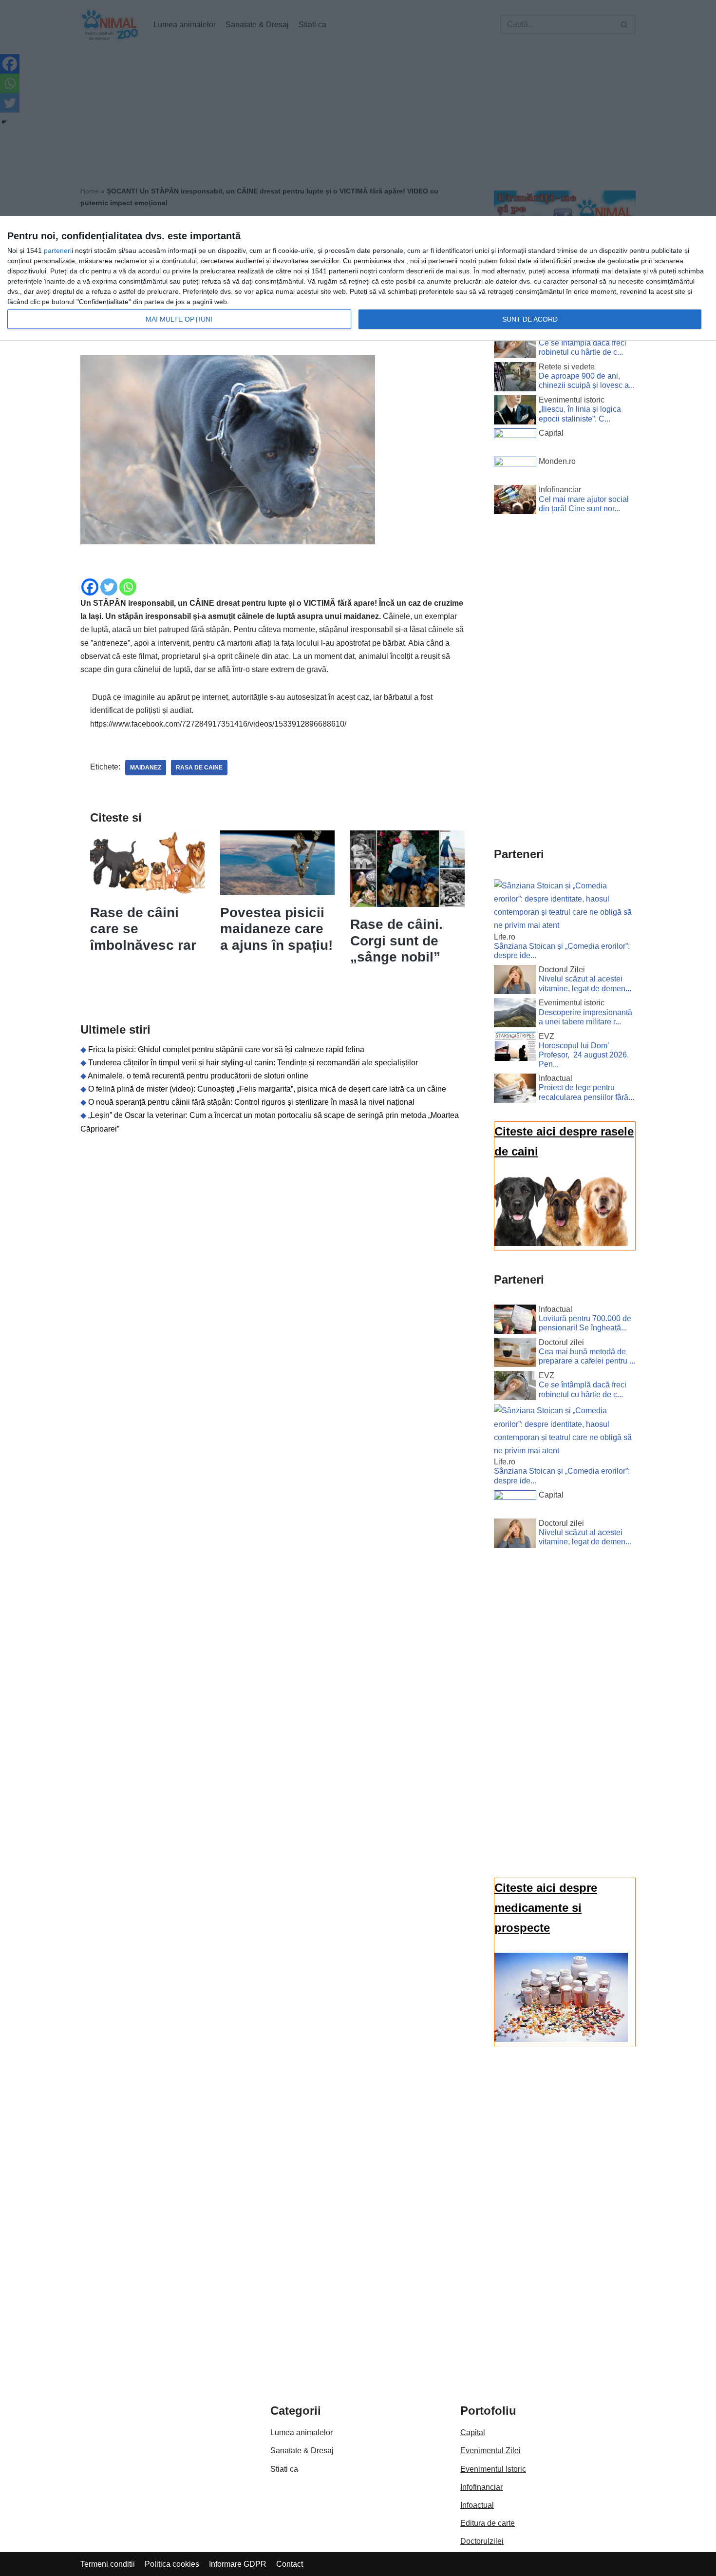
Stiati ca (284, 2469)
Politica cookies (172, 2564)
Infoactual (477, 2505)
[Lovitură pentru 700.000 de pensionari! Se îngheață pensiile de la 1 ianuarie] (515, 1321)
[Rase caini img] (561, 1243)
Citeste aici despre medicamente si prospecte (546, 1908)
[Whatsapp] (128, 587)
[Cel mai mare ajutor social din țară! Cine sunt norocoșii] (515, 501)
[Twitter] (109, 587)
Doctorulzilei (482, 2541)
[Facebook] (90, 587)
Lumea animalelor (301, 2432)
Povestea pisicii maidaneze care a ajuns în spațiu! (276, 929)
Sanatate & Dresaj (302, 2451)
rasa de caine (199, 768)
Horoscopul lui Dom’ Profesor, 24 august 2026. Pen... (584, 1055)
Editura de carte (488, 2523)
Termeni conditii (108, 2564)
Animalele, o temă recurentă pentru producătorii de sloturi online (198, 1076)
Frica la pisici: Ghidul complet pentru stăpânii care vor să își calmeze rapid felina (226, 1049)
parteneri (58, 250)
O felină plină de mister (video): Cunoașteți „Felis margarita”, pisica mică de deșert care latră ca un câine (267, 1089)
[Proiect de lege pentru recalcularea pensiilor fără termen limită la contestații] (515, 1090)
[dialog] (358, 279)
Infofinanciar (481, 2487)
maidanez (146, 768)
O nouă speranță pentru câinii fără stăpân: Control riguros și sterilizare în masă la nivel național (251, 1102)
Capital (473, 2432)
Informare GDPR (238, 2564)
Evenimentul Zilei (490, 2451)
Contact (290, 2564)
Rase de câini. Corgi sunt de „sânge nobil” (396, 941)
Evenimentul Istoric (493, 2469)
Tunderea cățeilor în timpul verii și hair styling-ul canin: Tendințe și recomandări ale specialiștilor (253, 1063)
